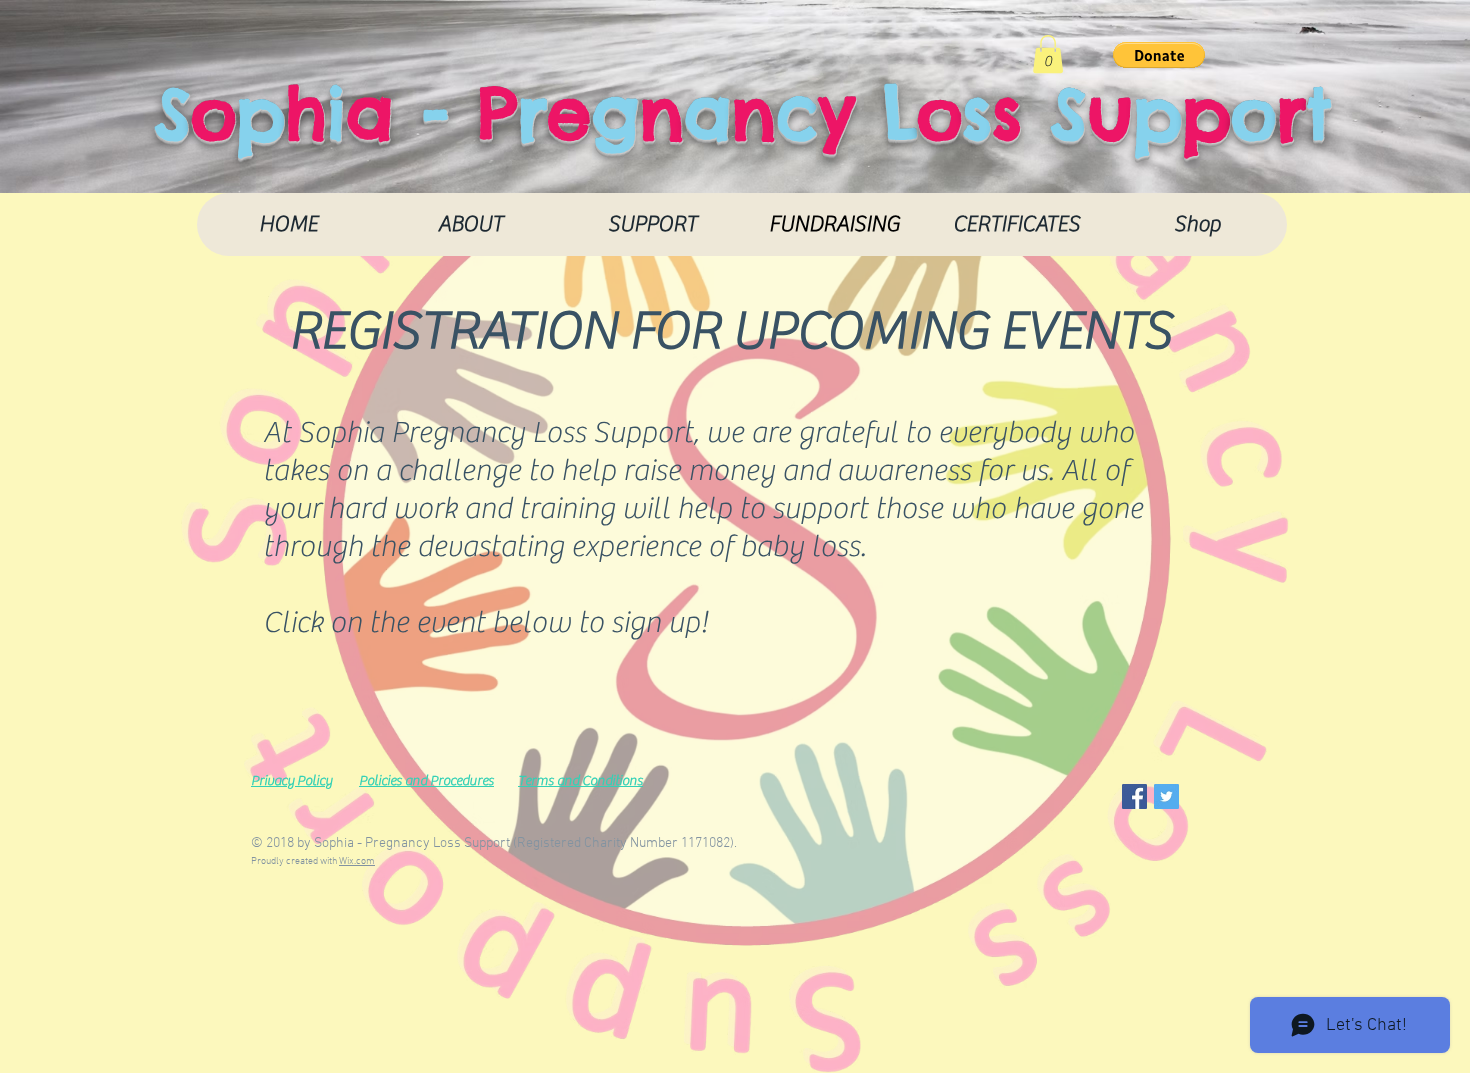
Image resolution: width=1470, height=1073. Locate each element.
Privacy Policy (291, 781)
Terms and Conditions (580, 781)
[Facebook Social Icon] (1134, 796)
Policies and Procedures (426, 781)
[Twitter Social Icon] (1166, 796)
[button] (1048, 54)
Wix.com (357, 861)
